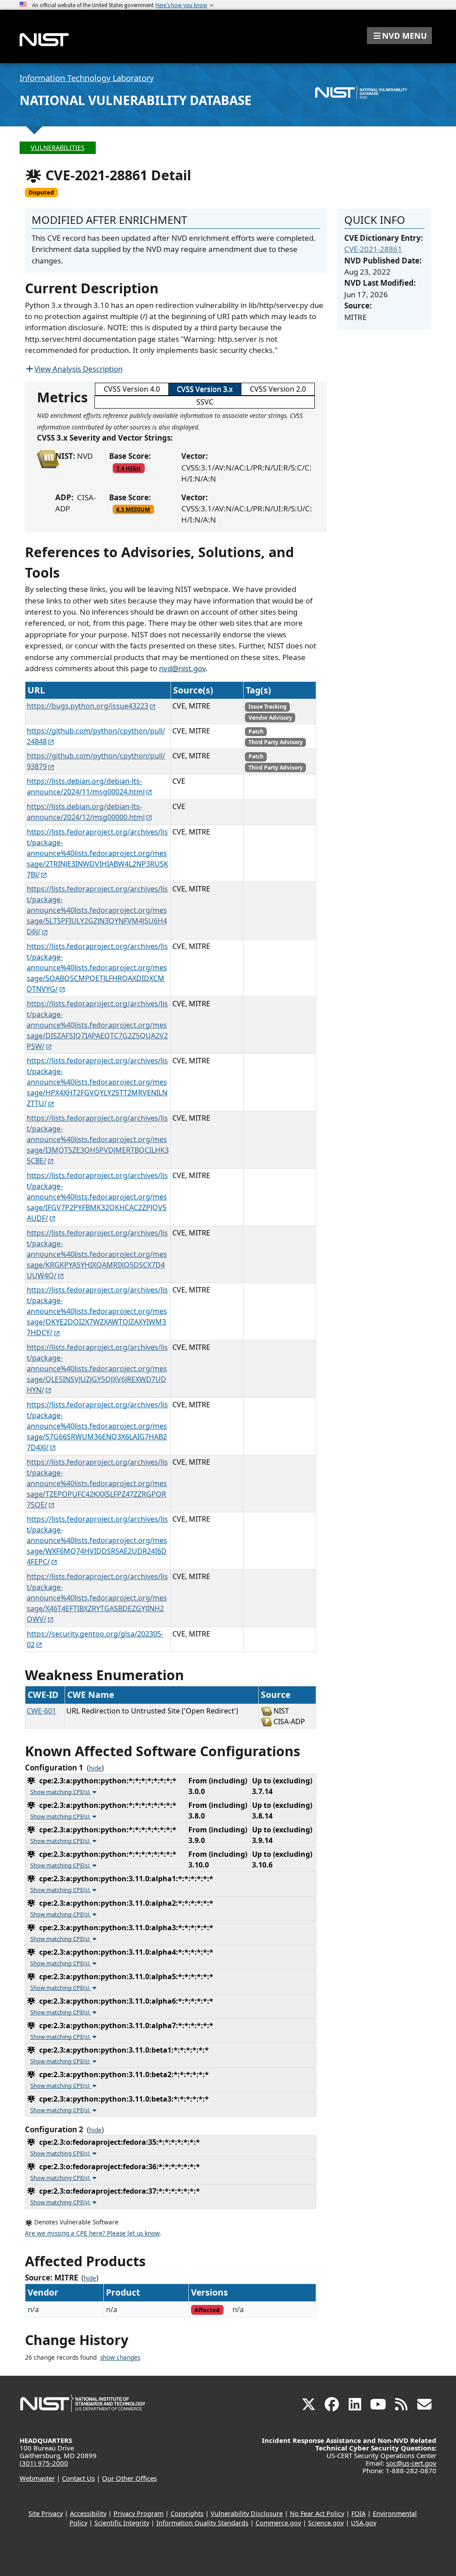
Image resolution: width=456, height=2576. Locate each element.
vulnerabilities (58, 148)
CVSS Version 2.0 (278, 389)
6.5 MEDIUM (133, 509)
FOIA (358, 2513)
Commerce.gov (278, 2523)
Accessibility (88, 2513)
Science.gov (326, 2523)
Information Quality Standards (202, 2523)
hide (95, 1768)
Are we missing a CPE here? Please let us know (92, 2233)
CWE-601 (41, 1711)
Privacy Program (138, 2513)
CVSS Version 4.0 (132, 389)
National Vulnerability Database (136, 100)
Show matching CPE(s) (61, 1792)
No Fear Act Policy (317, 2513)
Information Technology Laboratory (87, 78)
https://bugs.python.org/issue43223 (88, 706)
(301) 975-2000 (44, 2463)
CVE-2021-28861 (373, 249)
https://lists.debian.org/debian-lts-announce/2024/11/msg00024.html (86, 786)
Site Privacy (46, 2513)
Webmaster (37, 2478)
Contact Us (78, 2478)
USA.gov (364, 2523)
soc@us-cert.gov (411, 2463)
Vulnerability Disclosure (247, 2513)
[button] (399, 36)
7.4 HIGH (128, 468)
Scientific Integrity (122, 2523)
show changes (120, 2357)
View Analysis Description (78, 369)
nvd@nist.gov (182, 668)
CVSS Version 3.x (205, 389)
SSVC (205, 402)
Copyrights (187, 2513)
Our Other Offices (129, 2478)
